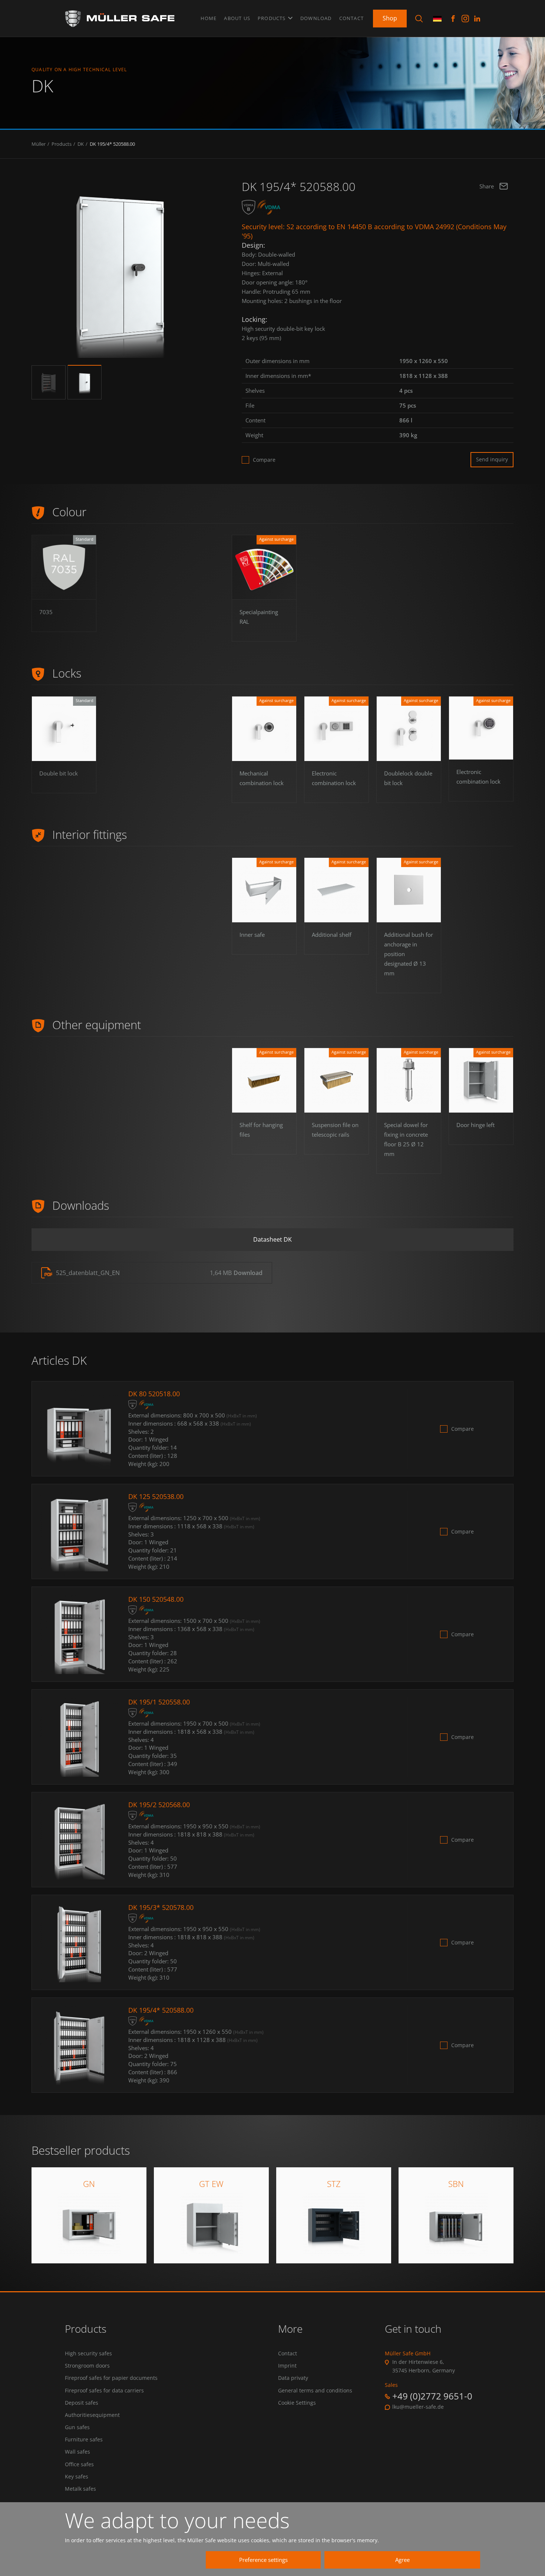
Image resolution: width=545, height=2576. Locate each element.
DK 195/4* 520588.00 (112, 144)
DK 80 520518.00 (154, 1394)
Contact (351, 18)
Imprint (287, 2366)
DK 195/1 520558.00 (159, 1702)
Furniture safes (84, 2440)
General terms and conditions (315, 2391)
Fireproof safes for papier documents (111, 2378)
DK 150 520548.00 (156, 1599)
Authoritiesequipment (92, 2415)
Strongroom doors (87, 2366)
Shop (390, 18)
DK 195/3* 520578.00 (161, 1907)
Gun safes (77, 2427)
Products (272, 18)
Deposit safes (82, 2403)
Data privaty (293, 2378)
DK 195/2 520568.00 (159, 1805)
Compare (264, 460)
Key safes (77, 2477)
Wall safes (77, 2452)
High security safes (88, 2353)
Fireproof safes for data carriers (104, 2391)
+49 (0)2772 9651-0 (432, 2396)
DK (81, 144)
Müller (39, 144)
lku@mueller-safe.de (418, 2407)
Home (209, 18)
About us (237, 18)
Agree (402, 2560)
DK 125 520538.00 (156, 1496)
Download (316, 18)
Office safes (79, 2464)
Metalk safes (80, 2489)
